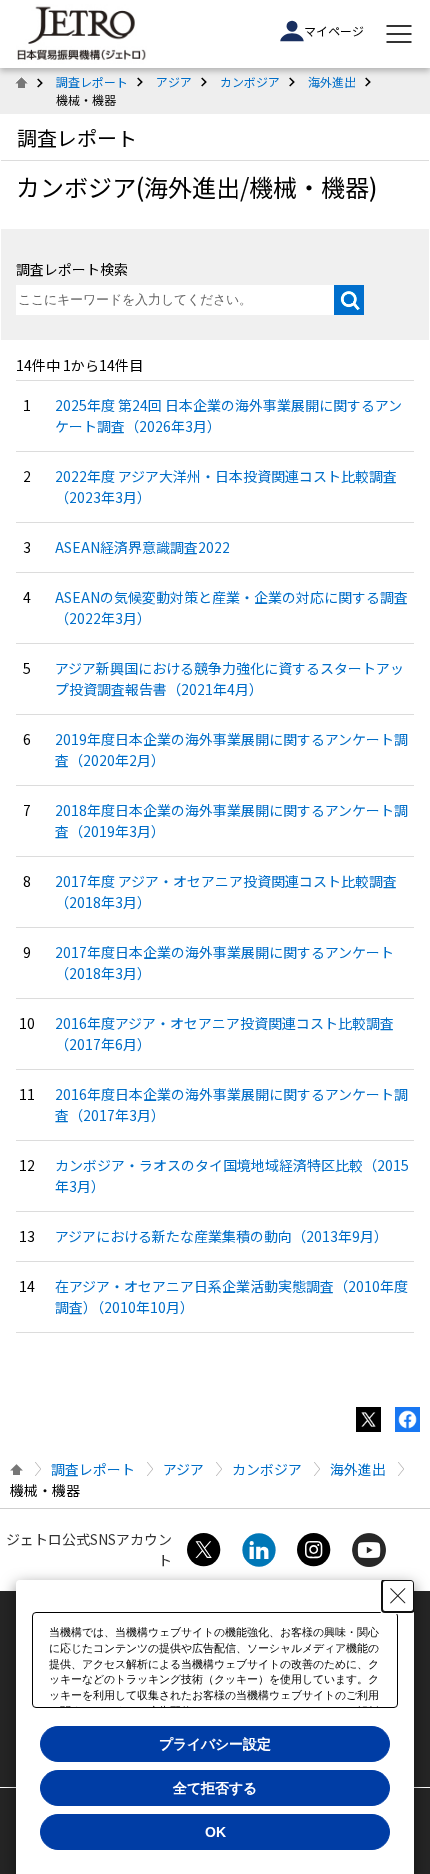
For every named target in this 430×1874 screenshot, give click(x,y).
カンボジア (250, 81)
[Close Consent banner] (398, 1596)
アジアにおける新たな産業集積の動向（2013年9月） (221, 1236)
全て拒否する (215, 1788)
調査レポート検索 (72, 269)
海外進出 (332, 81)
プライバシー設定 (215, 1744)
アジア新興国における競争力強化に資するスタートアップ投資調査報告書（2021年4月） (229, 678)
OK (215, 1832)
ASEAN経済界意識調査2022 (142, 547)
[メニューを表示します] (399, 34)
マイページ (334, 30)
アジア (174, 81)
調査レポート (92, 81)
